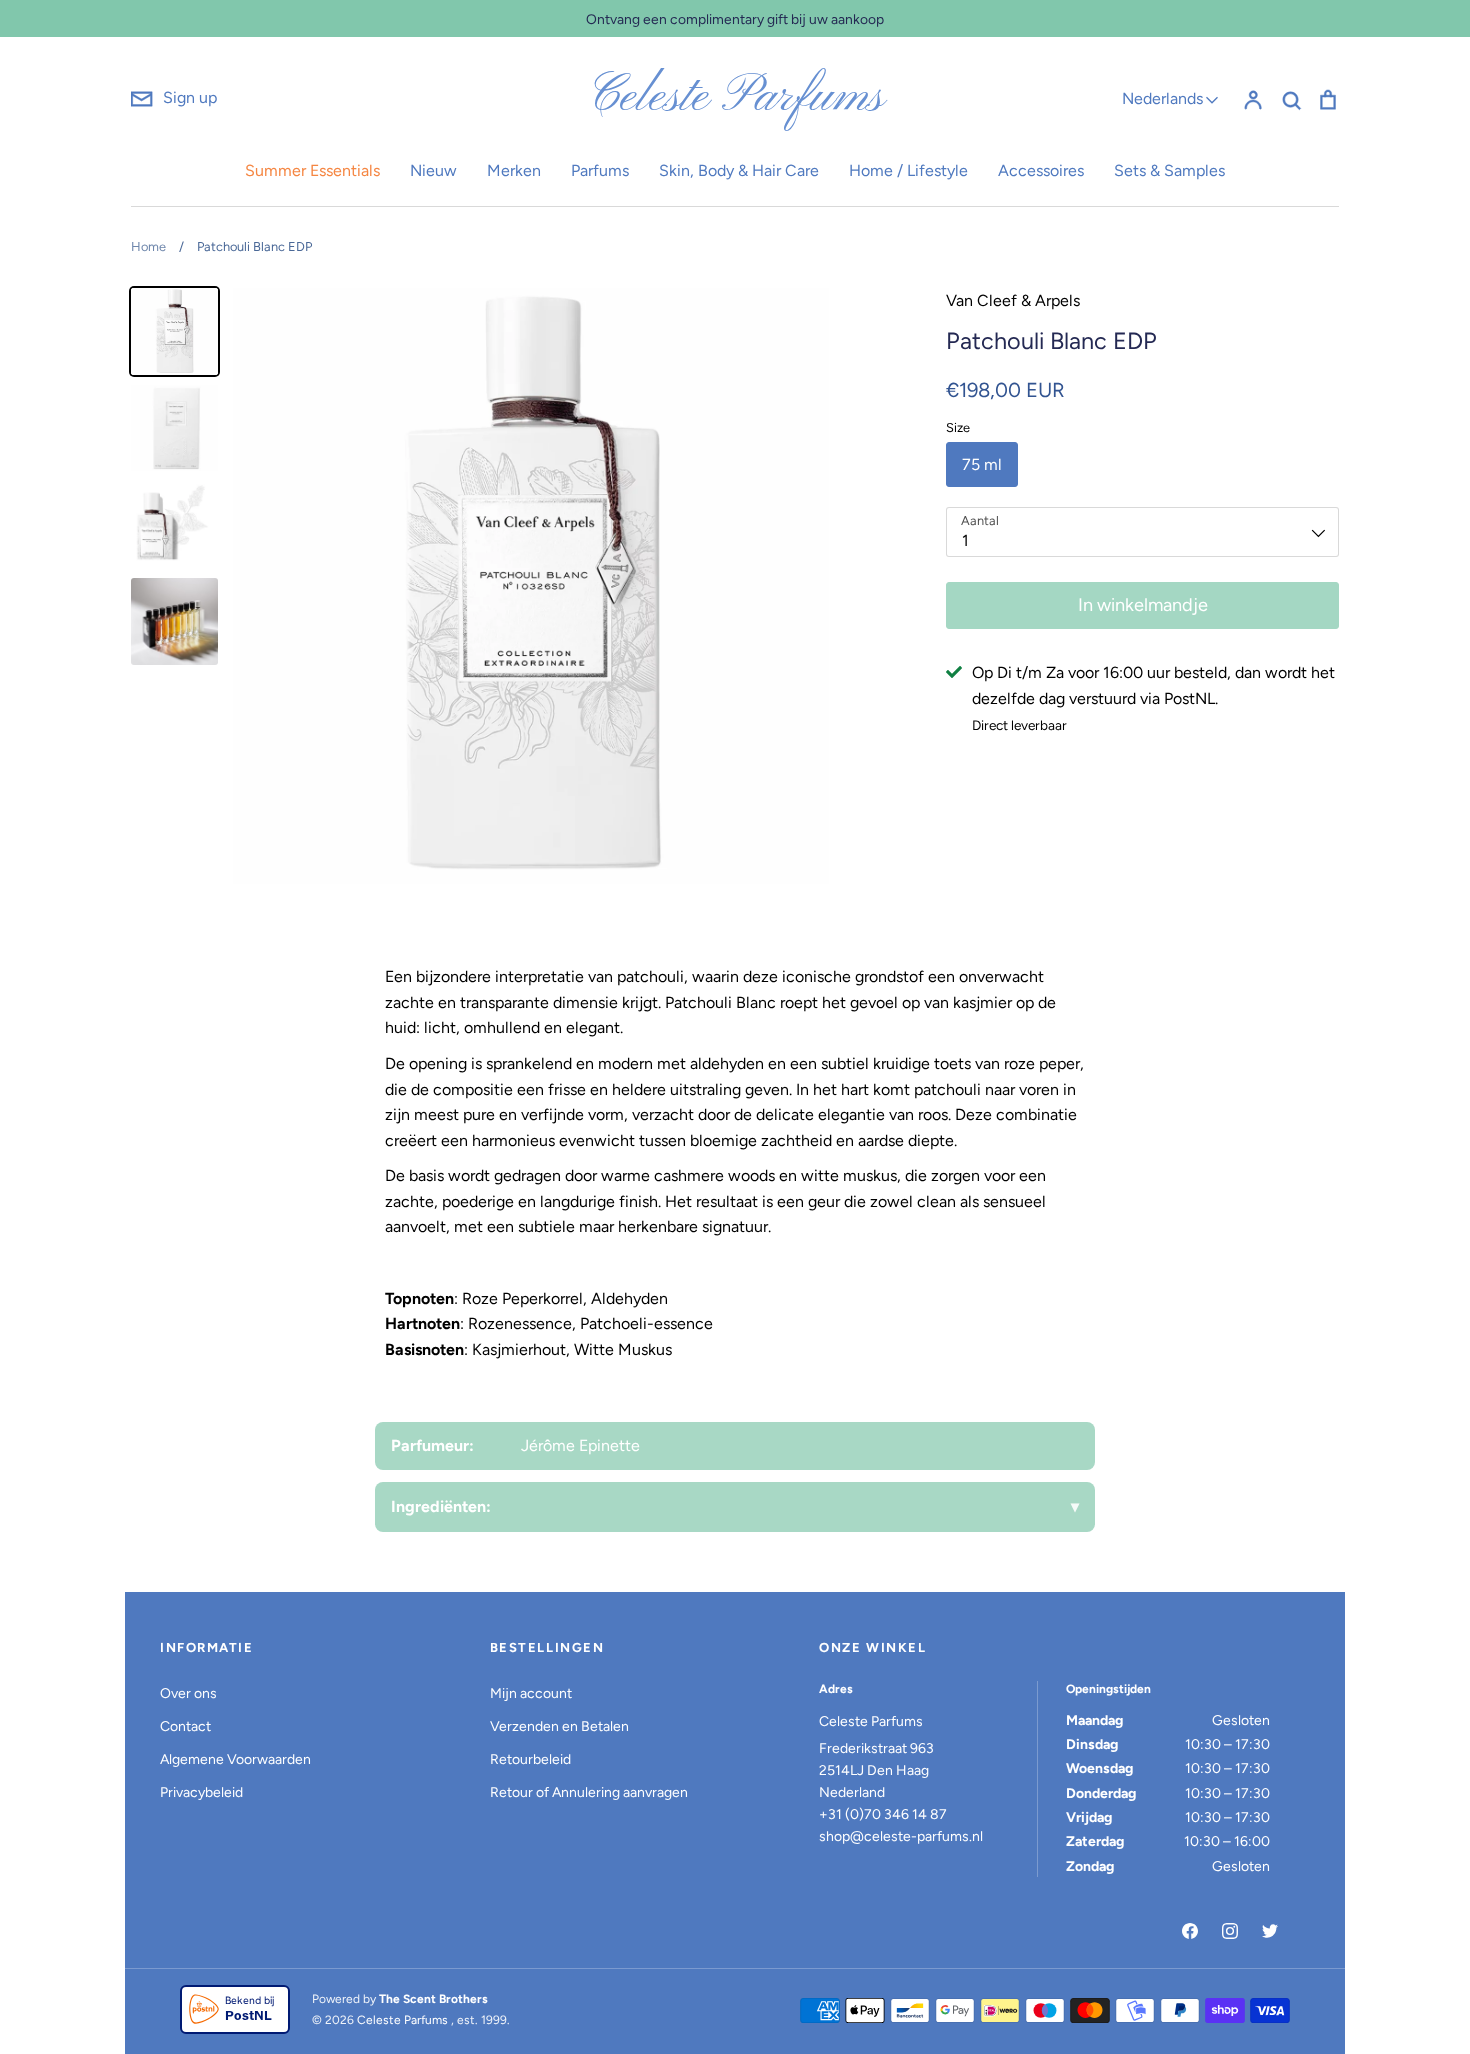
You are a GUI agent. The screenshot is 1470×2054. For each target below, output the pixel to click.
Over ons (188, 1693)
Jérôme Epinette (580, 1445)
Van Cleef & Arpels (1013, 300)
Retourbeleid (530, 1759)
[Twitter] (1270, 1931)
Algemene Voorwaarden (235, 1759)
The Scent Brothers (433, 1999)
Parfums (600, 170)
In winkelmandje (1143, 605)
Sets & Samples (1169, 170)
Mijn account (531, 1693)
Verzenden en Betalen (559, 1726)
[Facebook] (1190, 1931)
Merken (514, 170)
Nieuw (433, 170)
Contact (185, 1726)
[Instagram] (1230, 1931)
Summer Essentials (312, 170)
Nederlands (1162, 98)
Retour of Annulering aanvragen (589, 1792)
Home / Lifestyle (908, 170)
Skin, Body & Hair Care (739, 170)
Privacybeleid (201, 1792)
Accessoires (1041, 170)
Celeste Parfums (735, 98)
